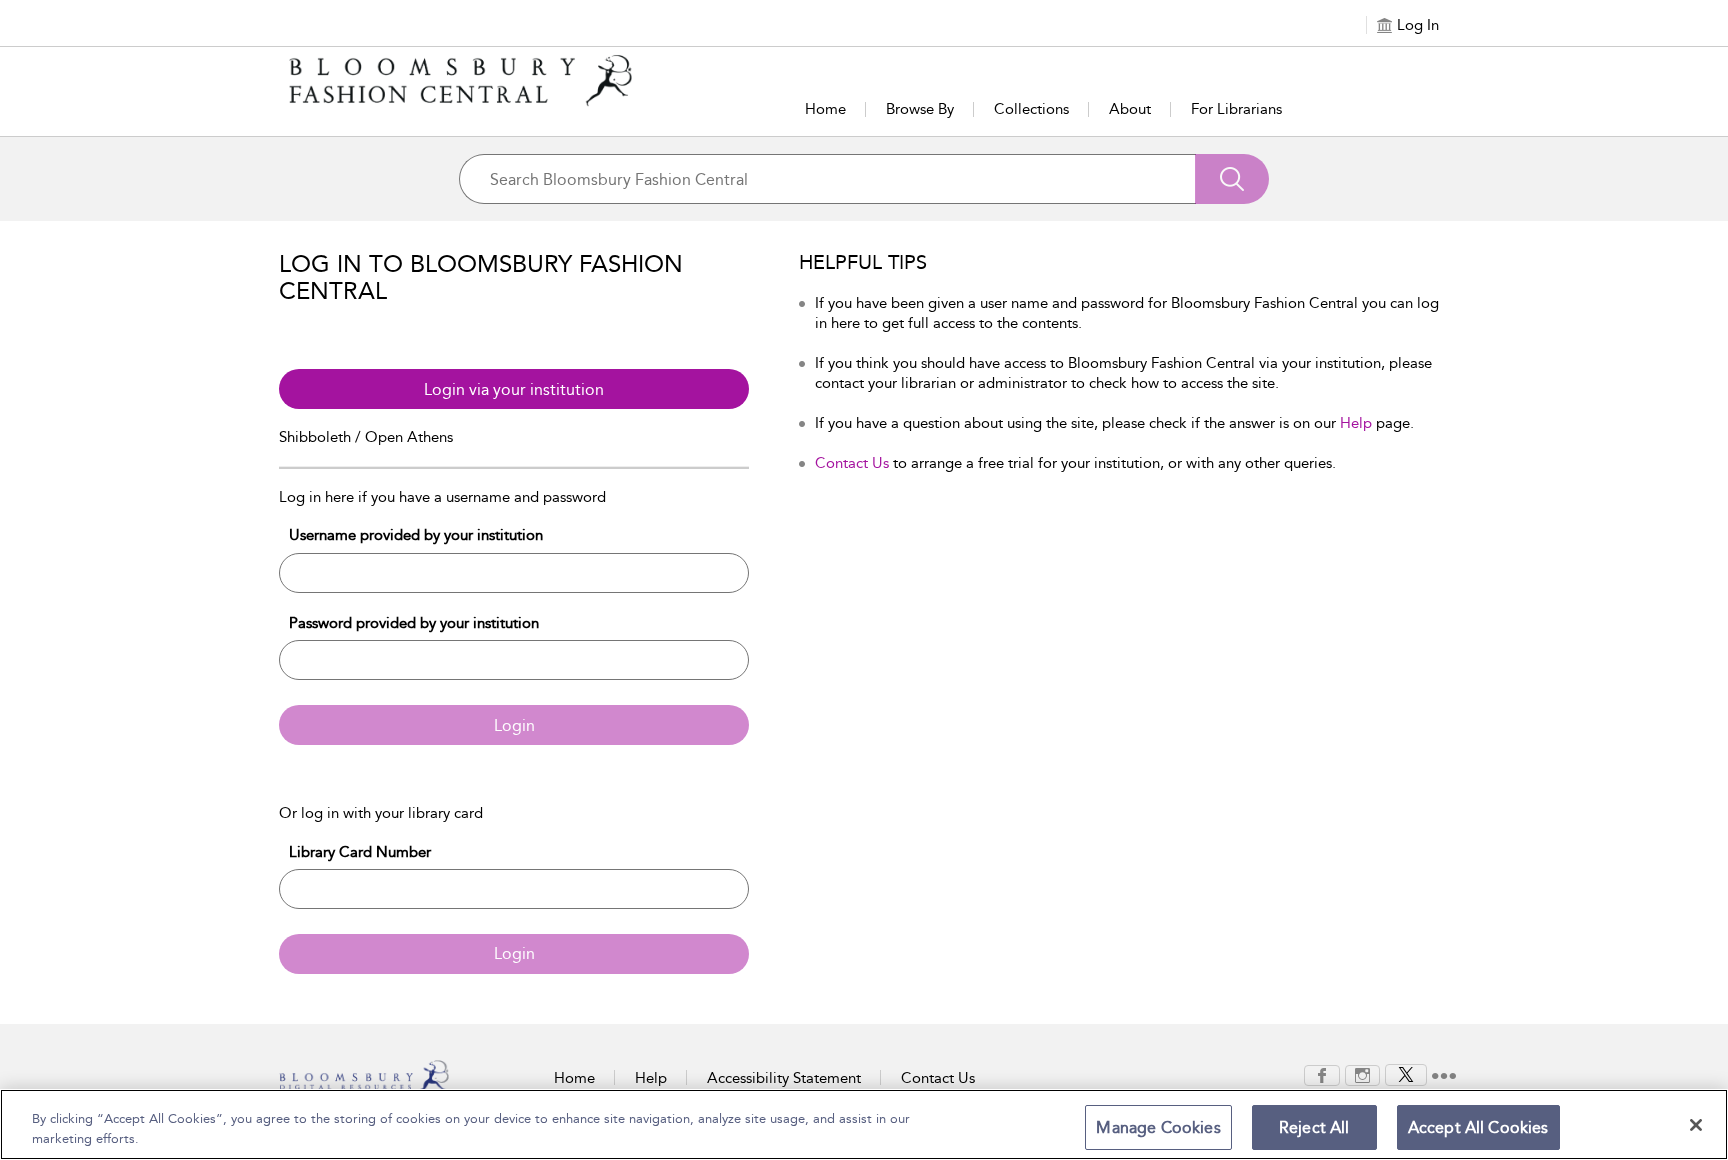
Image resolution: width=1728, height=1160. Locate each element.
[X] (1406, 1074)
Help (1356, 423)
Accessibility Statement (784, 1078)
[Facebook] (1322, 1074)
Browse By (920, 109)
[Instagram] (1362, 1074)
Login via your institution (514, 389)
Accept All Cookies (1478, 1127)
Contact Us (852, 463)
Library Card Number (360, 852)
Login (514, 725)
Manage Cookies (1158, 1127)
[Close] (1696, 1125)
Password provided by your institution (414, 623)
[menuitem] (1322, 1075)
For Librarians (1236, 109)
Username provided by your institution (416, 535)
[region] (864, 1124)
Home (825, 109)
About (1130, 109)
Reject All (1314, 1127)
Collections (1031, 109)
